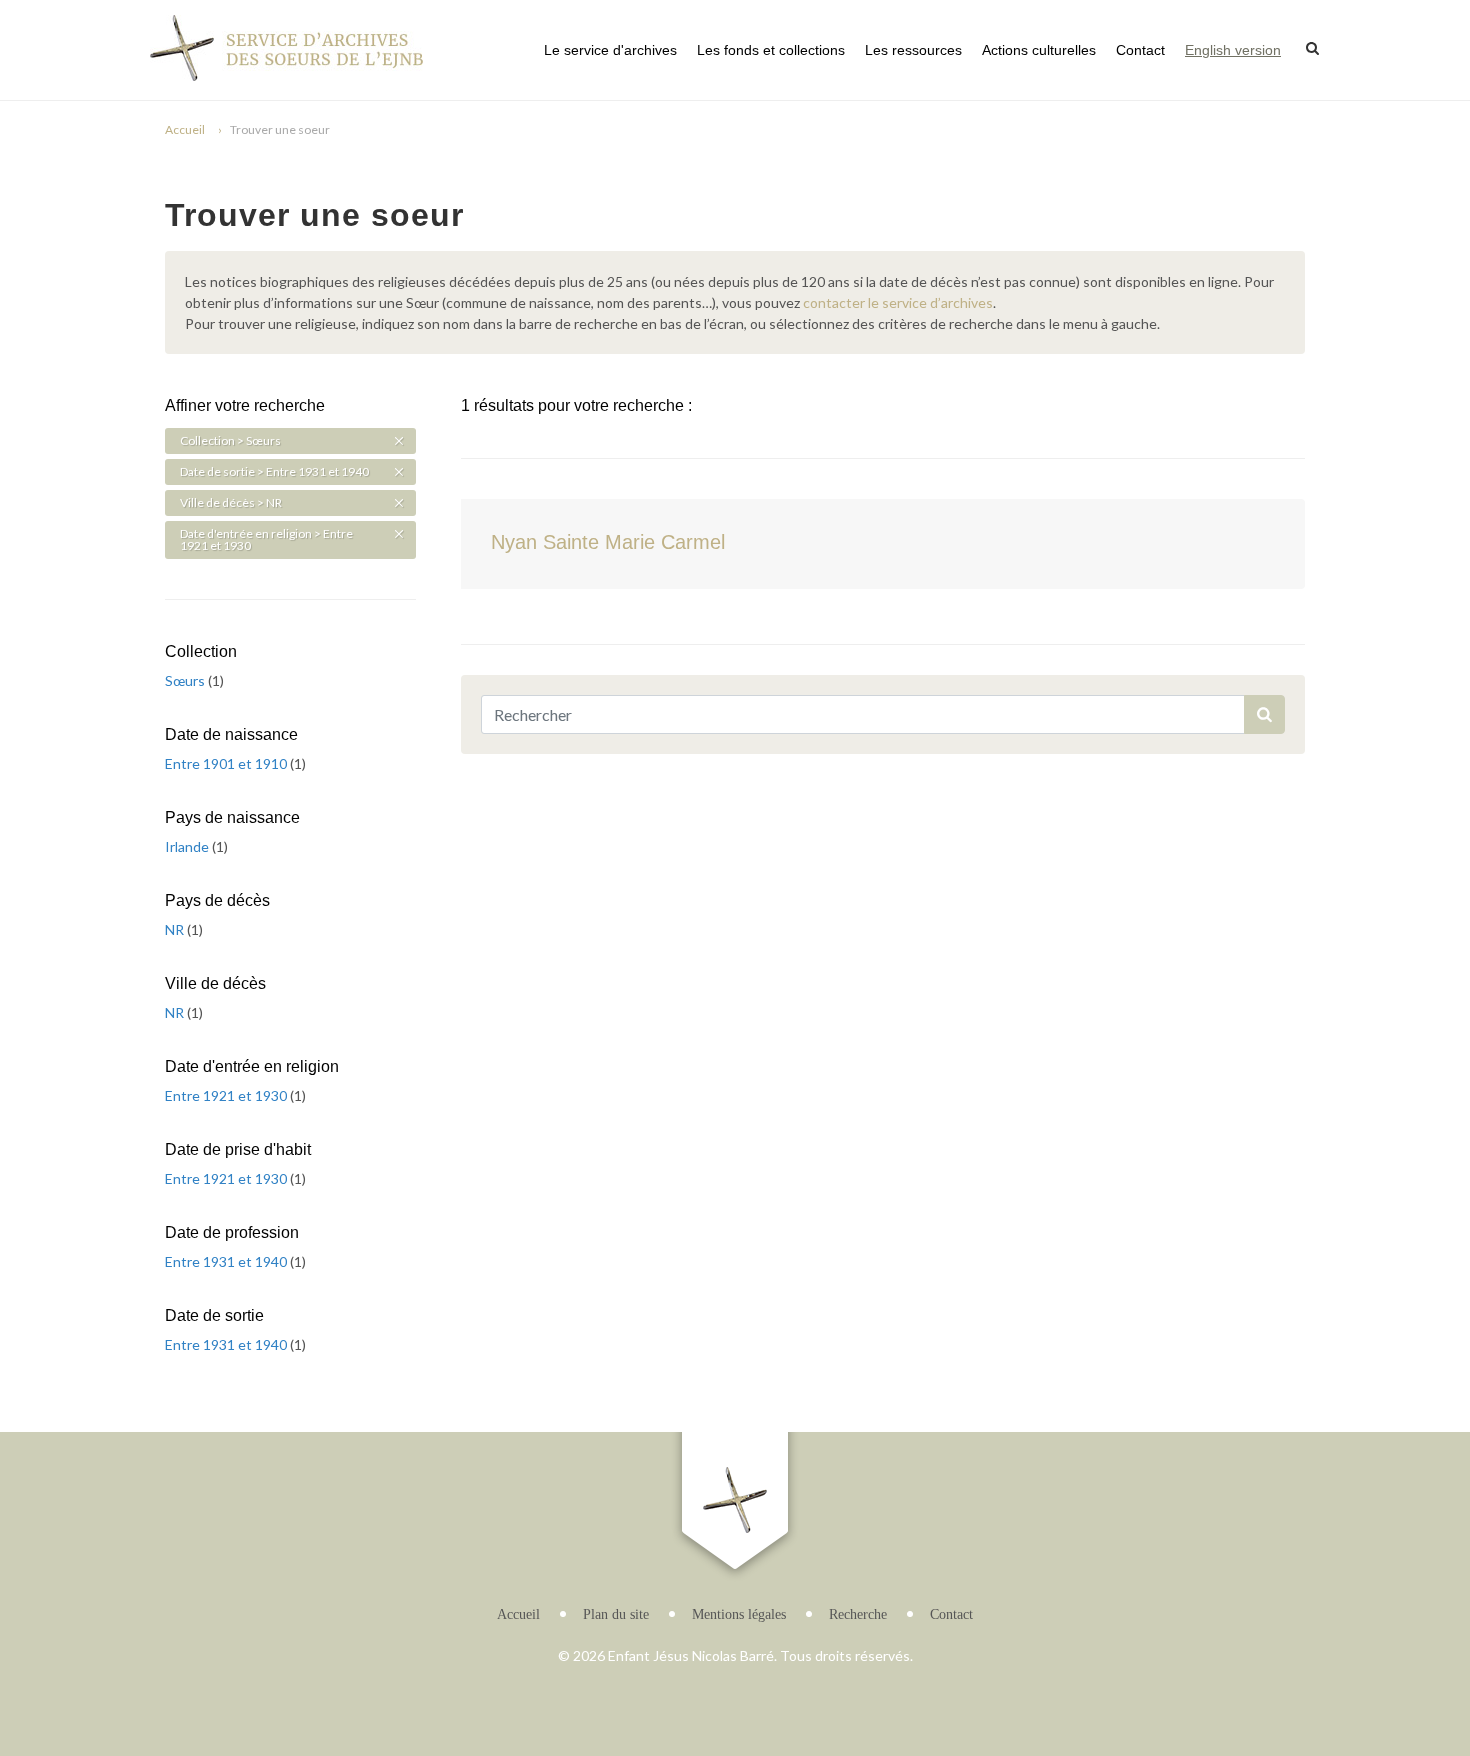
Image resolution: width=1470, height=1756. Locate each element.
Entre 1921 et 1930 (227, 1095)
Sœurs (186, 680)
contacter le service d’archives (898, 302)
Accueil (185, 129)
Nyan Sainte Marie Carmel (608, 542)
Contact (1140, 50)
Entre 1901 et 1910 (227, 763)
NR (176, 929)
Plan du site (616, 1614)
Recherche (858, 1614)
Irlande (188, 846)
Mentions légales (739, 1614)
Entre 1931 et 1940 (227, 1261)
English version (1233, 50)
